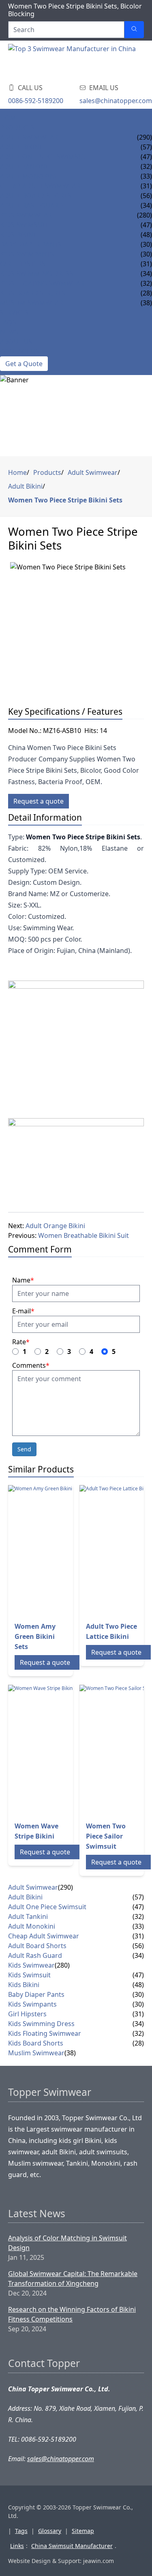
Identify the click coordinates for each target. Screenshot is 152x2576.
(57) (138, 1897)
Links (17, 2546)
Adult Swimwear (29, 137)
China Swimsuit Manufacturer (72, 2546)
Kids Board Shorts (33, 293)
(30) (138, 1994)
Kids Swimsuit (24, 225)
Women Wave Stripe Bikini (36, 1831)
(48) (138, 1985)
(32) (138, 1916)
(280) (145, 215)
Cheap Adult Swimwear (40, 186)
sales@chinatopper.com (116, 101)
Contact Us (20, 351)
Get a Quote (24, 364)
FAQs (8, 322)
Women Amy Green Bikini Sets (35, 1636)
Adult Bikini (21, 147)
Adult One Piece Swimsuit (44, 157)
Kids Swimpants (27, 254)
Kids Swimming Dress (37, 274)
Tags (21, 2531)
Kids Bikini (18, 235)
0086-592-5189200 (36, 101)
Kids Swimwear (26, 215)
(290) (145, 137)
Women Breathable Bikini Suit (83, 1235)
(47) (138, 1907)
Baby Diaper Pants (31, 244)
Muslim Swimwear (32, 303)
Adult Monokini (28, 176)
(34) (138, 1955)
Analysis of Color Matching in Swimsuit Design (67, 2243)
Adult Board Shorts (36, 196)
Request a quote (39, 801)
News (9, 332)
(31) (138, 1936)
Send (24, 1449)
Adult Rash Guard (32, 205)
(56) (138, 1946)
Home (10, 118)
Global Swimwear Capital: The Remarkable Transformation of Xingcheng (73, 2279)
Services (14, 313)
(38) (70, 2053)
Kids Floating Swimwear (42, 283)
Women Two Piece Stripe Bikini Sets (65, 500)
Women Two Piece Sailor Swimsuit (106, 1836)
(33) (138, 1926)
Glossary (50, 2531)
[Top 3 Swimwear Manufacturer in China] (73, 60)
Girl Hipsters (23, 264)
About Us (16, 342)
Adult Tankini (24, 166)
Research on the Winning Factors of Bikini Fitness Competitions (72, 2314)
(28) (138, 2043)
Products (17, 127)
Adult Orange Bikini (55, 1226)
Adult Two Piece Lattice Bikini (111, 1631)
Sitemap (83, 2531)
